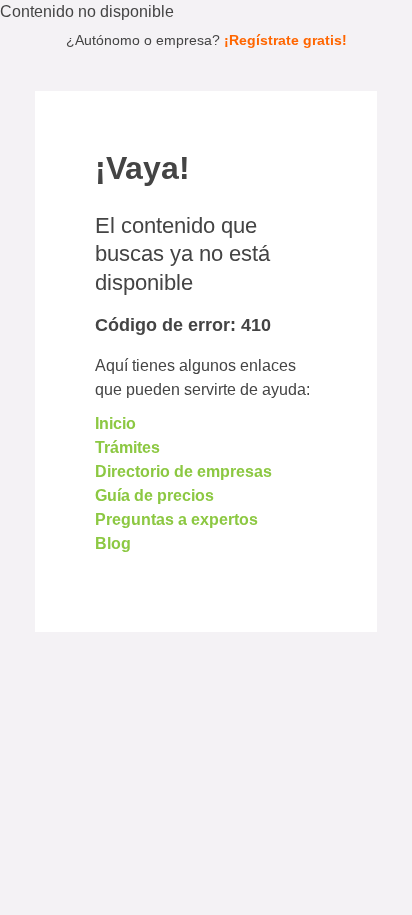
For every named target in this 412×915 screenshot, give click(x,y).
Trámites (127, 447)
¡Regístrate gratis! (285, 40)
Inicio (115, 423)
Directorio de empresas (183, 471)
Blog (113, 543)
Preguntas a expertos (176, 519)
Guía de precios (154, 495)
